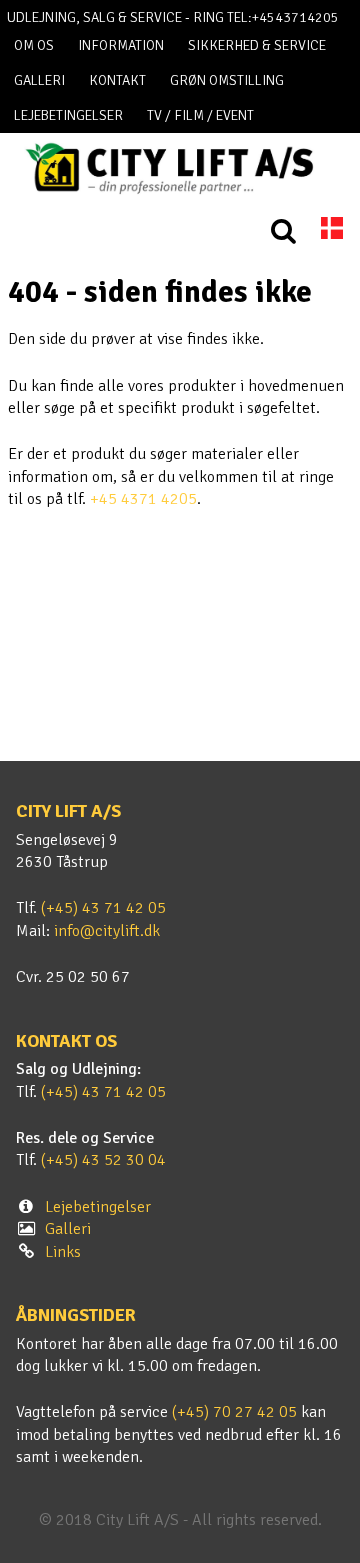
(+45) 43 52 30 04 (103, 1160)
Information (121, 45)
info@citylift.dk (107, 931)
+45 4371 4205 (143, 499)
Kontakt (117, 80)
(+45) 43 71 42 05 (103, 908)
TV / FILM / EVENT (200, 115)
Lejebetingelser (68, 115)
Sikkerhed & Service (257, 45)
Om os (34, 45)
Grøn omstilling (227, 80)
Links (63, 1252)
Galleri (39, 80)
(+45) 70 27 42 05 (234, 1412)
